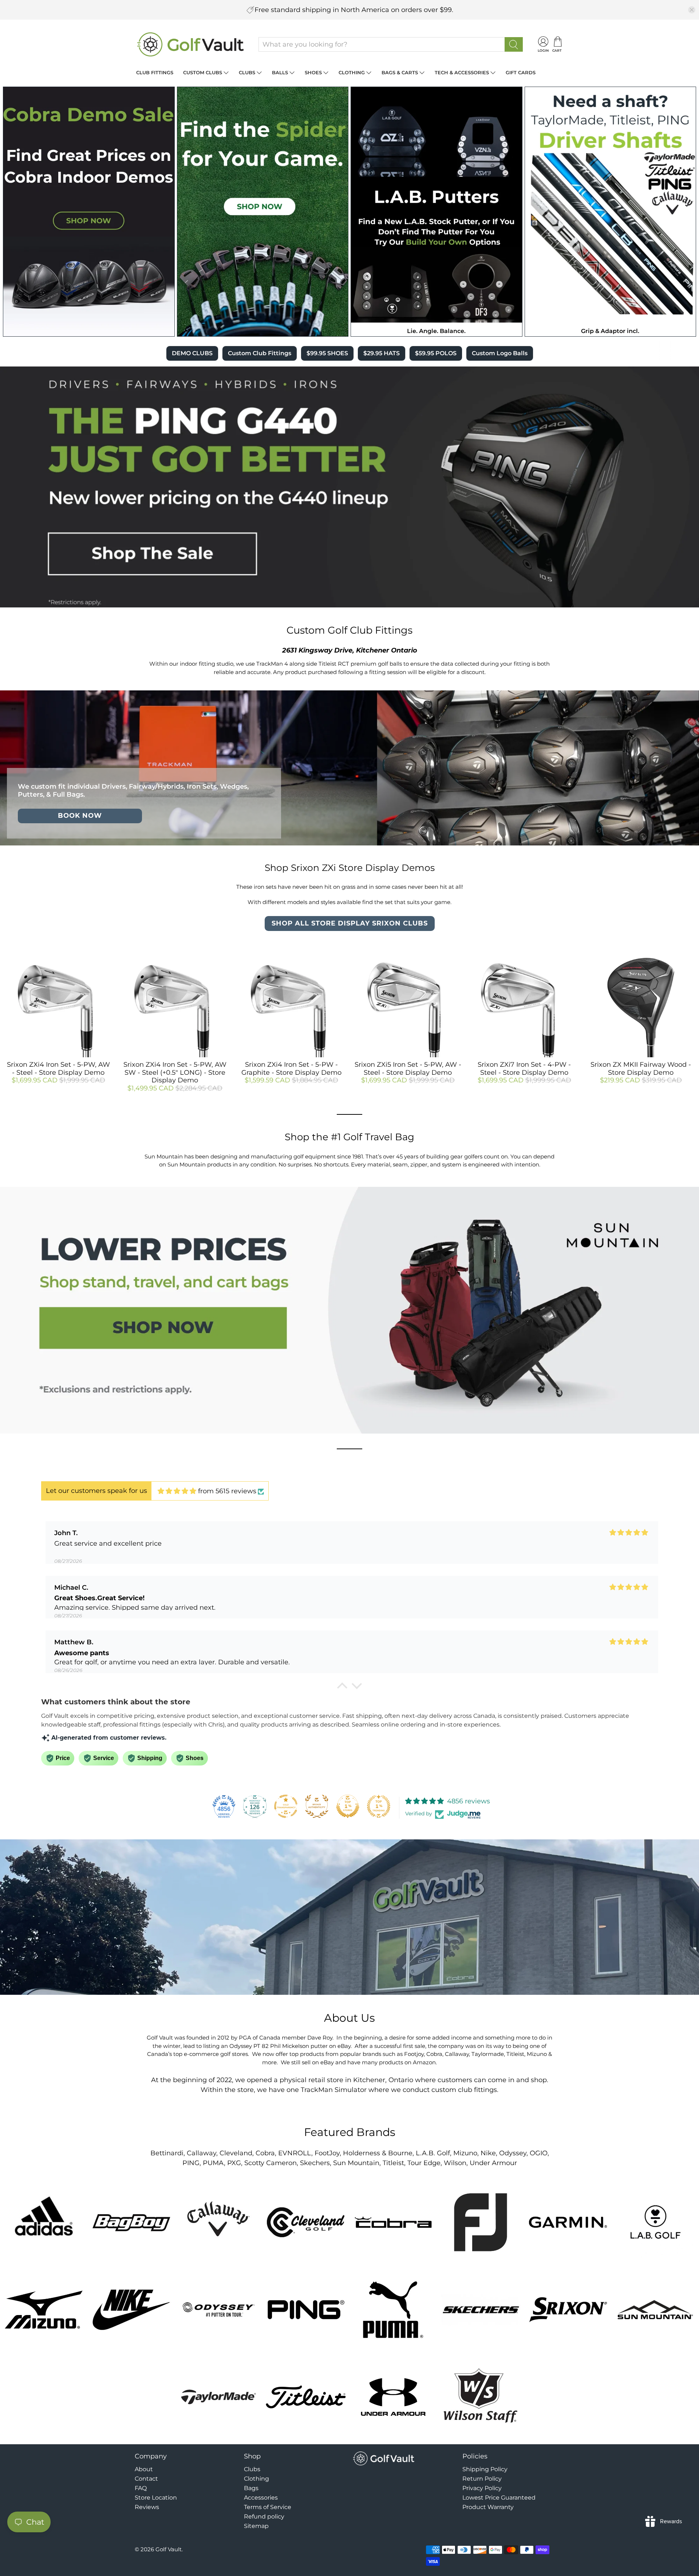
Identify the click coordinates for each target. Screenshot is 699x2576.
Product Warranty (488, 2507)
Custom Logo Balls (500, 353)
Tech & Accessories (462, 72)
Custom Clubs (203, 72)
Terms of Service (268, 2507)
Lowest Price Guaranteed (499, 2498)
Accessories (261, 2498)
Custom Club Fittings (260, 353)
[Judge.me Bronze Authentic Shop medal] (317, 1806)
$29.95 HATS (382, 353)
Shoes (313, 72)
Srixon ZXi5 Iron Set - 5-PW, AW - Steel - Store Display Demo (408, 1069)
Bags (251, 2488)
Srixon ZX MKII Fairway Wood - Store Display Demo (641, 1069)
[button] (342, 1688)
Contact (146, 2479)
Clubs (247, 72)
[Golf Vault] (191, 44)
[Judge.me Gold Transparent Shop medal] (286, 1806)
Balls (280, 72)
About (144, 2469)
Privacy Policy (482, 2488)
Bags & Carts (400, 72)
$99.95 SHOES (327, 353)
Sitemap (256, 2526)
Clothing (352, 72)
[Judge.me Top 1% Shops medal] (348, 1806)
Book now (80, 816)
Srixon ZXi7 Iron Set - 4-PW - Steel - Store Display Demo (524, 1069)
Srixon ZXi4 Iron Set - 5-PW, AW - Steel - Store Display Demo (58, 1069)
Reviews (147, 2507)
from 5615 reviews (227, 1491)
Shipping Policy (485, 2469)
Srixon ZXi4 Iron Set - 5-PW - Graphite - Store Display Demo (291, 1069)
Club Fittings (155, 72)
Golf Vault (169, 2549)
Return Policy (482, 2479)
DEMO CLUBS (192, 353)
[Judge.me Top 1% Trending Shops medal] (379, 1806)
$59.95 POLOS (436, 353)
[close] (692, 10)
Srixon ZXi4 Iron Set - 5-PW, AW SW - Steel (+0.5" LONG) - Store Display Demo (175, 1072)
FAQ (141, 2488)
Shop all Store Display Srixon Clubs (350, 923)
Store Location (156, 2498)
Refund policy (264, 2516)
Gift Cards (521, 72)
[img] (177, 1491)
